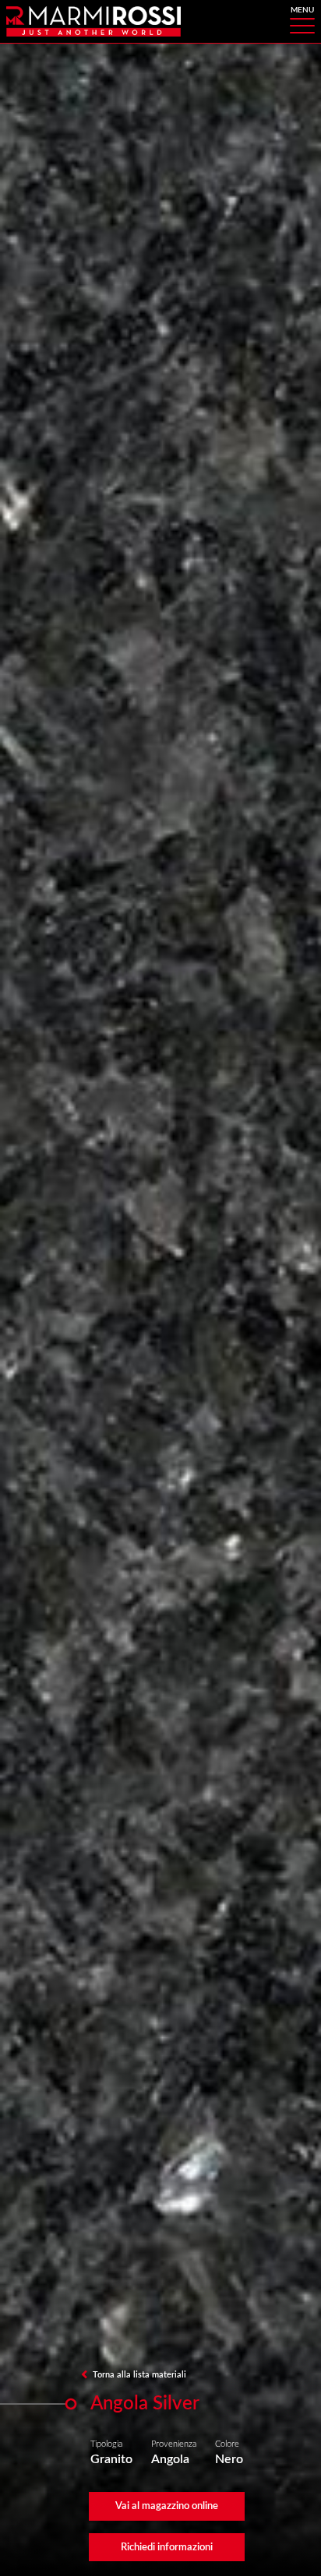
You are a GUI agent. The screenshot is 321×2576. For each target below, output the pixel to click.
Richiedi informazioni (167, 2547)
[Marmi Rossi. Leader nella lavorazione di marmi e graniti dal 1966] (93, 21)
